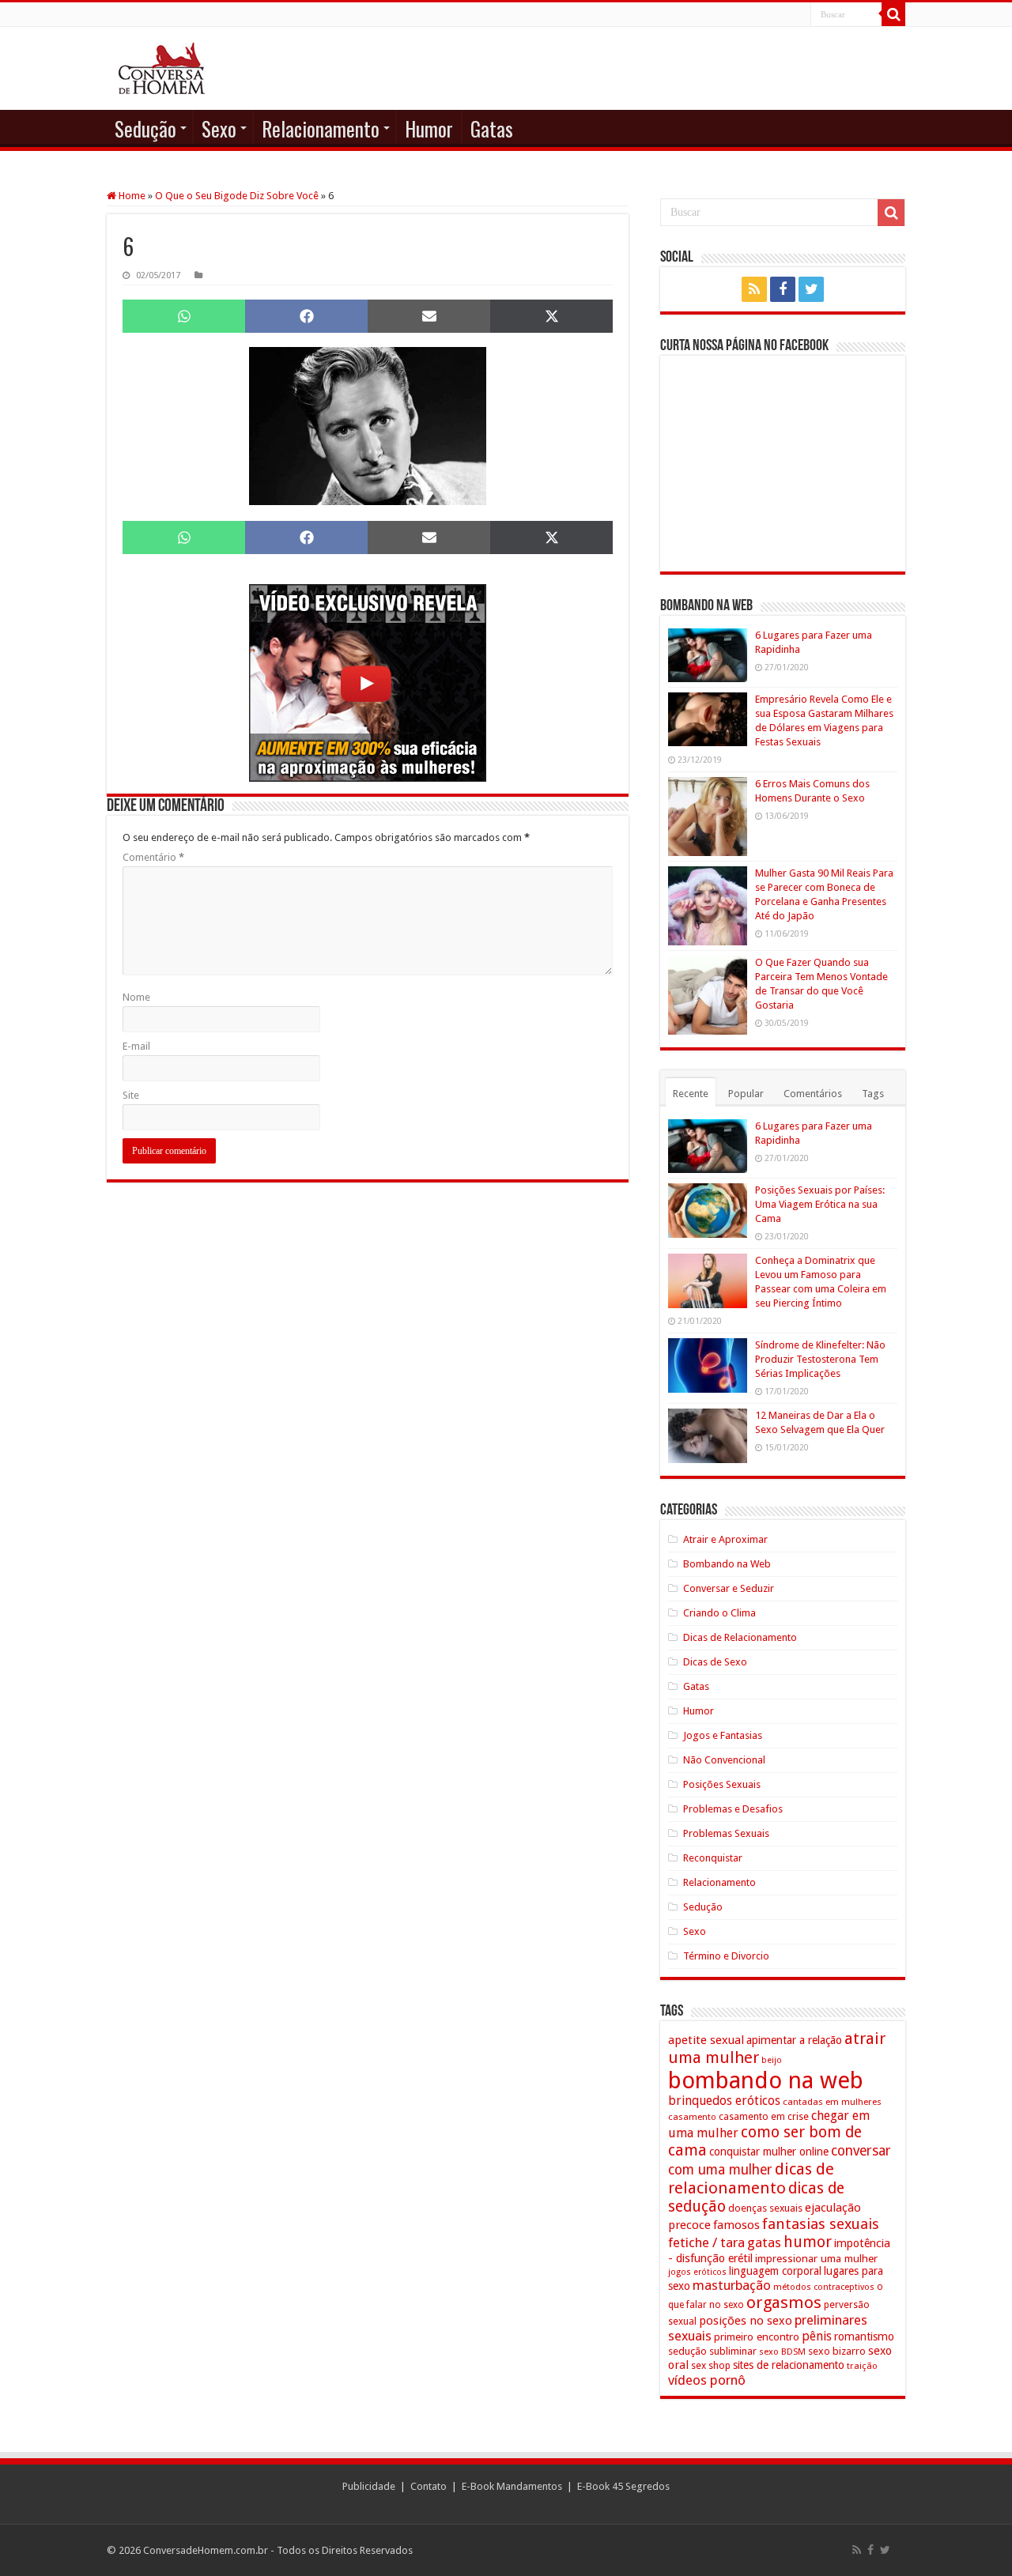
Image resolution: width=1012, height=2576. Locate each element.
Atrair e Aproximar (725, 1539)
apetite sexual (706, 2040)
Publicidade (369, 2486)
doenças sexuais (765, 2208)
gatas (764, 2242)
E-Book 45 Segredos (623, 2486)
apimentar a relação (794, 2040)
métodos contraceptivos (824, 2287)
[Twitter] (811, 289)
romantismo (864, 2337)
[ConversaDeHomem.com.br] (162, 68)
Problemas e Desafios (733, 1809)
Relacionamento (321, 128)
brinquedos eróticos (724, 2101)
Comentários (813, 1094)
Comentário (153, 857)
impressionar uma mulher (816, 2258)
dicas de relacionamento (751, 2178)
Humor (429, 128)
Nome (136, 997)
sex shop (711, 2365)
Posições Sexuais (722, 1784)
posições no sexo (746, 2321)
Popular (746, 1094)
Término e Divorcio (726, 1956)
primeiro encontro (757, 2337)
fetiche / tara (706, 2242)
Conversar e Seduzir (729, 1588)
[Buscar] (893, 14)
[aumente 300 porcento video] (368, 682)
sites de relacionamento (789, 2365)
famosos (736, 2225)
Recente (691, 1094)
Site (131, 1095)
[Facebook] (783, 289)
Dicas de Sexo (715, 1662)
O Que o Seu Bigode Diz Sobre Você (237, 196)
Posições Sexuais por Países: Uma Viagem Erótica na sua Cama (820, 1204)
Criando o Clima (719, 1613)
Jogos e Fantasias (723, 1735)
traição (862, 2366)
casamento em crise (764, 2117)
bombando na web (766, 2080)
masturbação (732, 2285)
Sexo (219, 128)
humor (808, 2242)
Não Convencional (724, 1760)
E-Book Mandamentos (512, 2486)
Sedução (145, 128)
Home (131, 196)
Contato (429, 2486)
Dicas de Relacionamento (740, 1637)
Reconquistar (713, 1858)
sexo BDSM (782, 2352)
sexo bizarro (837, 2351)
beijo (772, 2060)
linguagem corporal (775, 2271)
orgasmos (784, 2303)
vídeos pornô (707, 2380)
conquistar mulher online (769, 2152)
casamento (692, 2117)
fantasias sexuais (821, 2224)
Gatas (492, 128)
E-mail (136, 1046)
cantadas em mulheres (832, 2102)
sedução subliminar (712, 2351)
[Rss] (754, 289)
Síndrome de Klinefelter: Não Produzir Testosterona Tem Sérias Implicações (820, 1359)
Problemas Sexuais (726, 1833)
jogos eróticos (697, 2272)
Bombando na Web (727, 1564)
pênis (817, 2336)
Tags (873, 1094)
